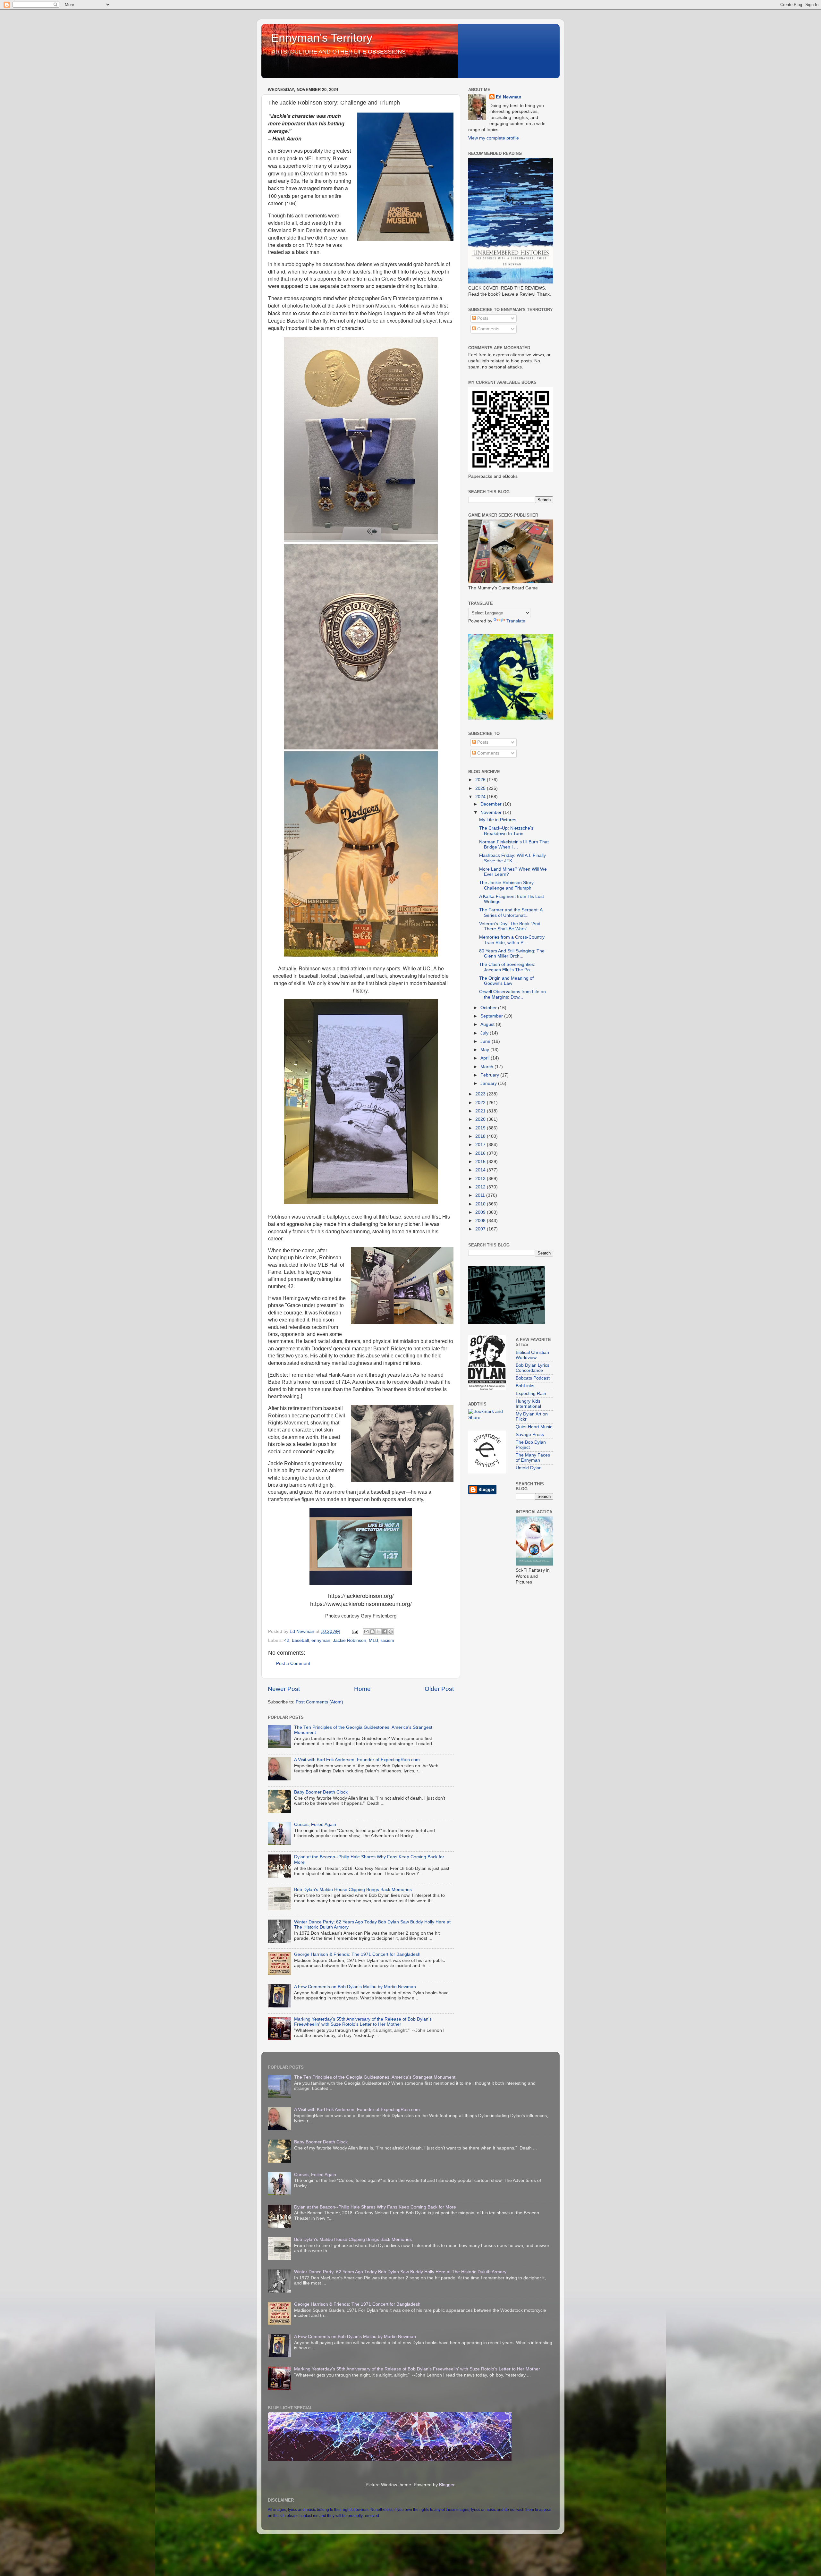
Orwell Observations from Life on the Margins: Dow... (512, 994)
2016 (481, 1153)
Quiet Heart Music (534, 1427)
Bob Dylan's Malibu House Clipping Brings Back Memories (353, 1890)
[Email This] (366, 1632)
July (485, 1033)
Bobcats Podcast (533, 1378)
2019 (481, 1128)
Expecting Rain (531, 1394)
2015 (481, 1162)
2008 (481, 1221)
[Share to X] (378, 1632)
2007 (481, 1229)
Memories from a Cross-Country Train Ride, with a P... (512, 940)
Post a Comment (293, 1664)
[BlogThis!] (372, 1632)
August (488, 1024)
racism (387, 1640)
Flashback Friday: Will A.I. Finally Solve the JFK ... (512, 858)
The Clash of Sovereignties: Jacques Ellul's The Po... (507, 967)
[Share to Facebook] (385, 1632)
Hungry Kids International (528, 1404)
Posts (482, 318)
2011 (481, 1195)
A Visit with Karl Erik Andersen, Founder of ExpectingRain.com (357, 1760)
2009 (481, 1212)
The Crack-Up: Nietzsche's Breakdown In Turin (506, 831)
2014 (481, 1170)
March (487, 1067)
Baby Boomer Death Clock (321, 1792)
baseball (300, 1640)
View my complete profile (494, 138)
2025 (481, 788)
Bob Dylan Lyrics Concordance (533, 1368)
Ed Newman (509, 97)
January (489, 1083)
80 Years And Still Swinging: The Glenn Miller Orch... (512, 954)
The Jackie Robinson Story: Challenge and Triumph (507, 885)
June (486, 1041)
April (486, 1058)
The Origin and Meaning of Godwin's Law (506, 981)
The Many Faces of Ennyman (533, 1458)
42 (287, 1640)
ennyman (321, 1640)
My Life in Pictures (498, 820)
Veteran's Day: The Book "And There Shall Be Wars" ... (510, 926)
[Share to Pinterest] (391, 1632)
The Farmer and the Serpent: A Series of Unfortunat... (511, 912)
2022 (481, 1103)
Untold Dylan (529, 1468)
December (492, 804)
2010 (481, 1204)
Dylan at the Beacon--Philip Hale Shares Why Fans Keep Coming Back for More (375, 2207)
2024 (481, 797)
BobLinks (525, 1386)
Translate (516, 621)
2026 (481, 780)
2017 (481, 1145)
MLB (373, 1640)
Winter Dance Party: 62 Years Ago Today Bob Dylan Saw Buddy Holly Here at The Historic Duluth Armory (400, 2272)
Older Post (439, 1689)
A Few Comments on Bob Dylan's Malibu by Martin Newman (355, 1987)
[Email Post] (355, 1631)
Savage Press (530, 1435)
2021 (481, 1111)
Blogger (447, 2485)
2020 (481, 1119)
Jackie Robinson (350, 1640)
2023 (481, 1094)
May (485, 1050)
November (492, 812)
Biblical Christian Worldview (532, 1355)
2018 (481, 1136)
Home (362, 1689)
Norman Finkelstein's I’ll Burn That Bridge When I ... (514, 845)
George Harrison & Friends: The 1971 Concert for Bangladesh (357, 1954)
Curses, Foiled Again (315, 1824)
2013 (481, 1179)
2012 (481, 1187)
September (492, 1016)
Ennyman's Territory (322, 38)
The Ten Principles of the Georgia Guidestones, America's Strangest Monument (375, 2077)
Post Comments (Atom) (319, 1702)
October (489, 1008)
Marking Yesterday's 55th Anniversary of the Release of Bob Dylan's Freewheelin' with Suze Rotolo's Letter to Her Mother (363, 2022)
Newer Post (284, 1689)
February (490, 1075)
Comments (488, 329)
